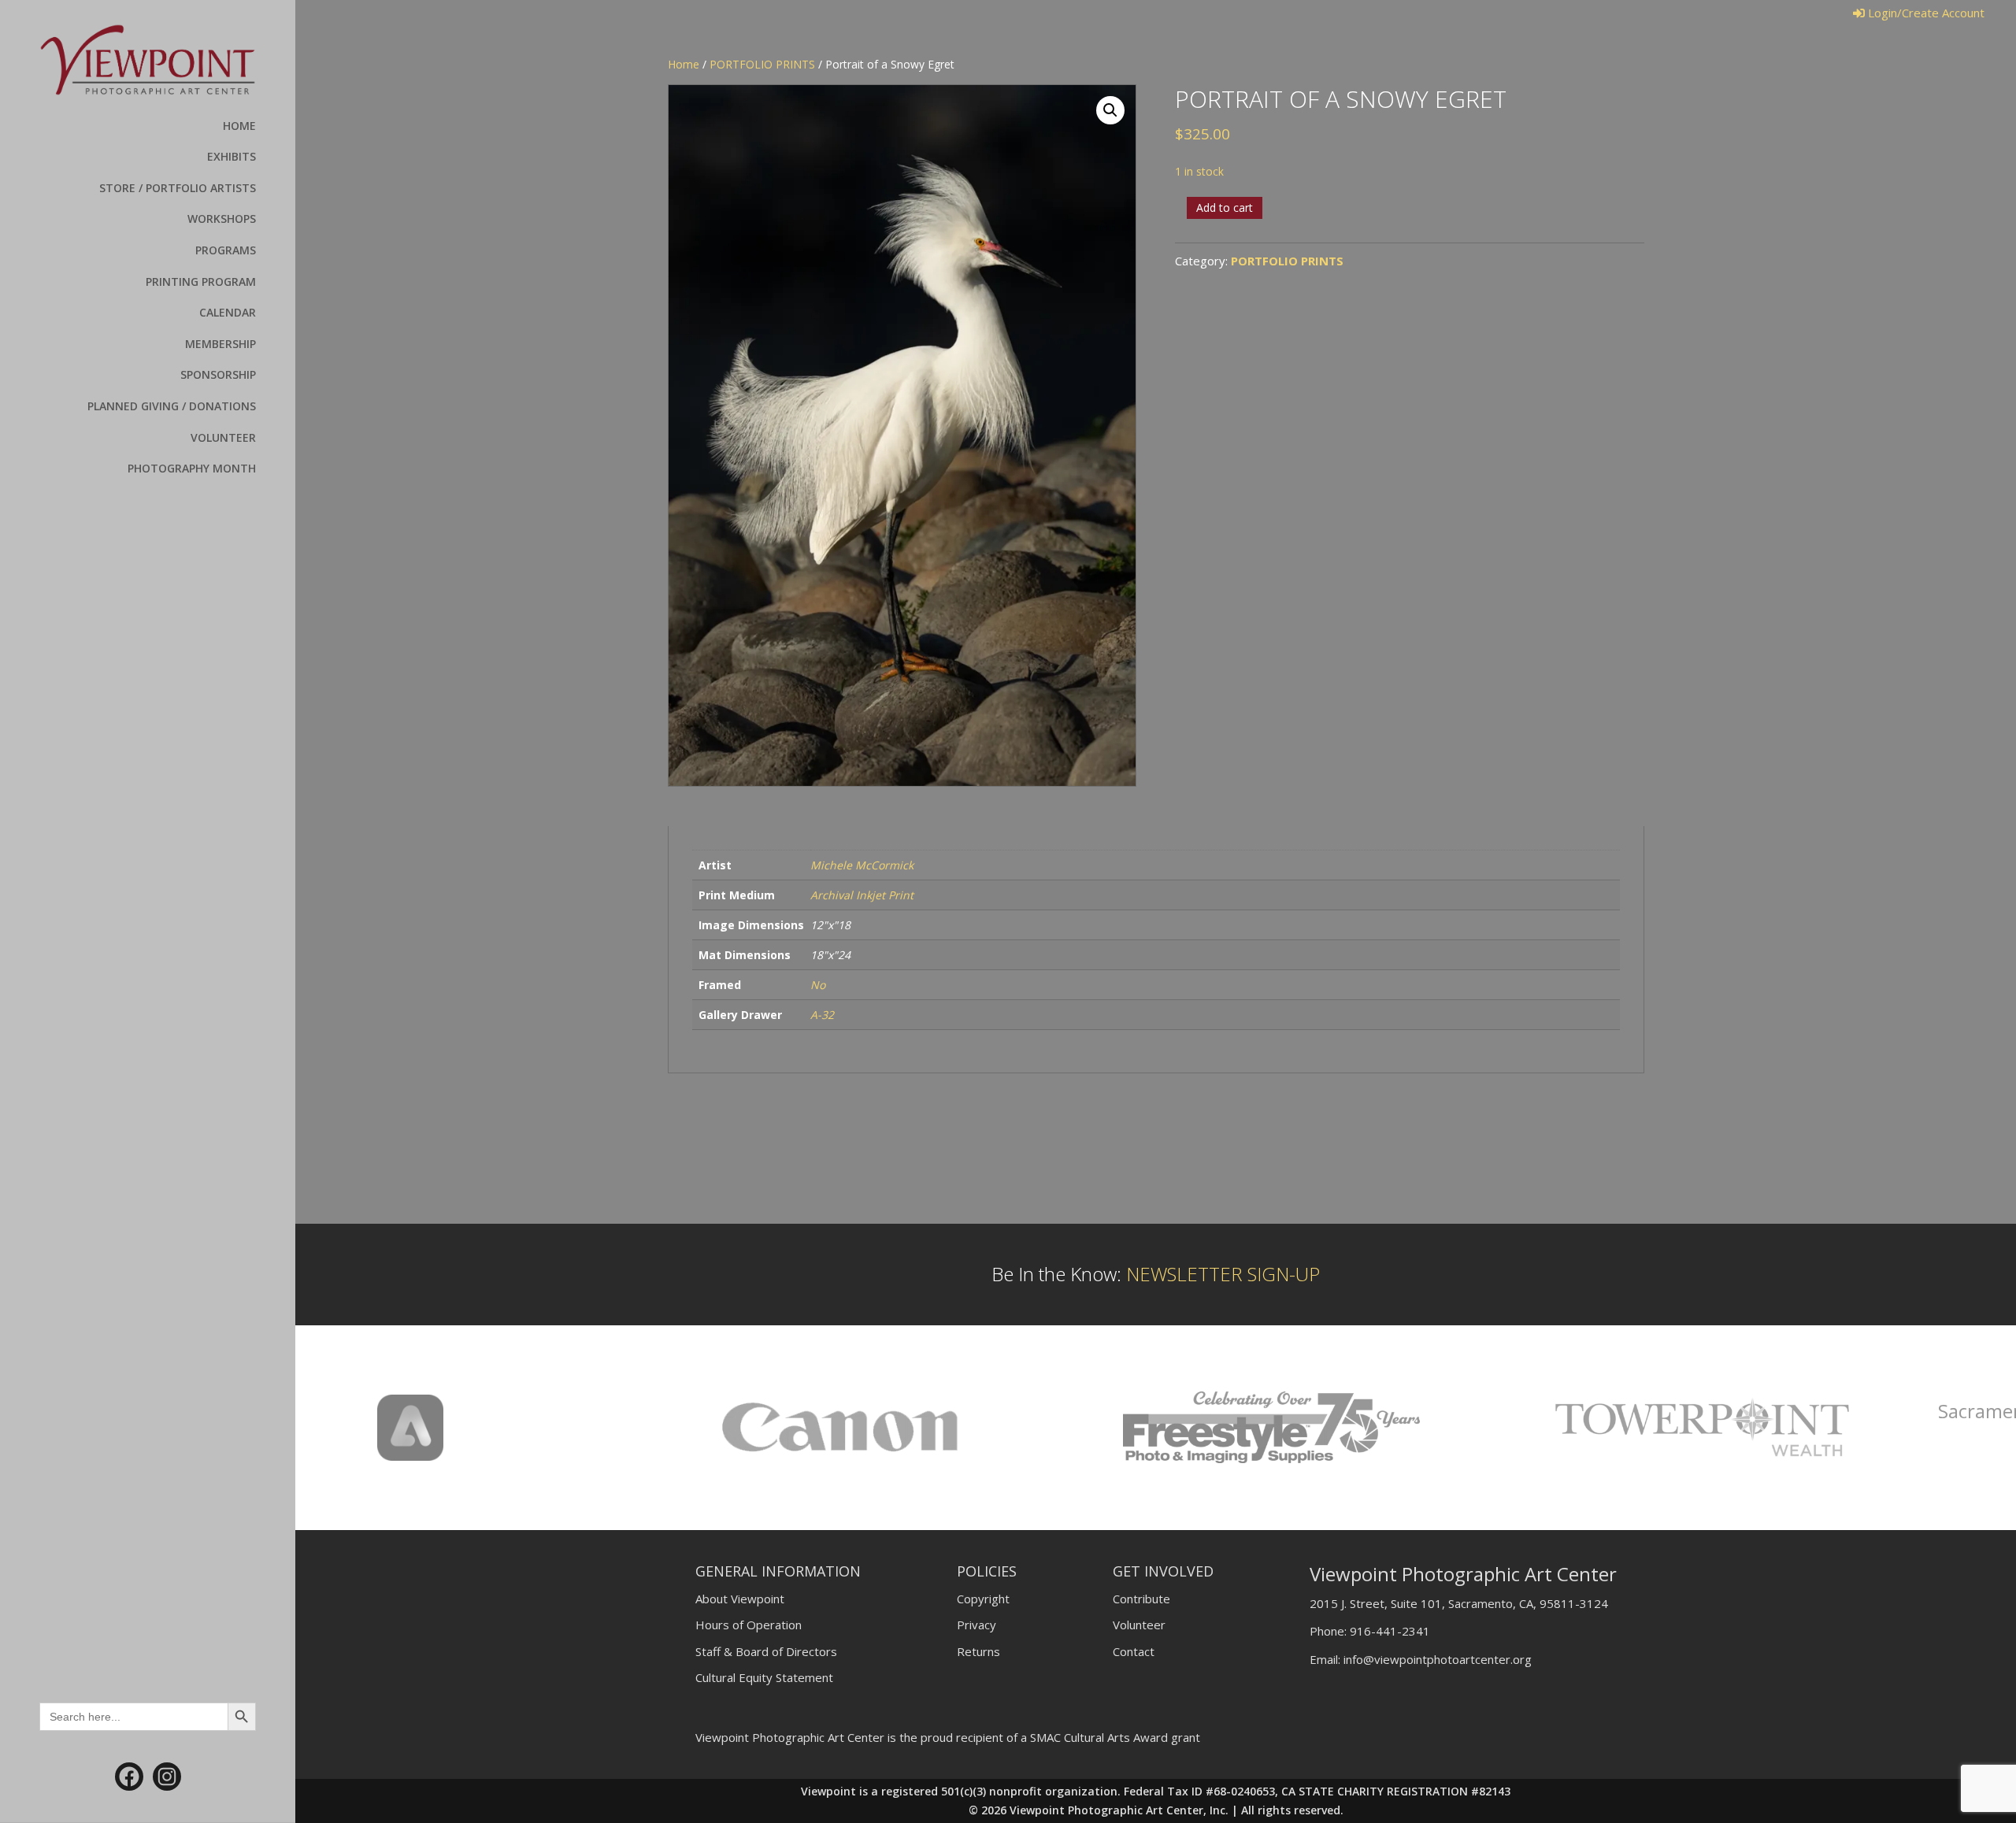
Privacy (976, 1625)
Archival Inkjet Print (862, 895)
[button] (1110, 110)
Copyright (983, 1599)
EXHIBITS (232, 156)
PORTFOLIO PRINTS (762, 64)
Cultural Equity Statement (764, 1677)
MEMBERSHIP (220, 344)
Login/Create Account (1925, 13)
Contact (1134, 1651)
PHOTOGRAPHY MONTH (192, 468)
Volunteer (1139, 1625)
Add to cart (1225, 207)
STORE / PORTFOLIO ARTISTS (178, 188)
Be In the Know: (1156, 1274)
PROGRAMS (226, 250)
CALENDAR (228, 312)
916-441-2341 (1390, 1631)
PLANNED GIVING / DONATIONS (172, 406)
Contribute (1141, 1599)
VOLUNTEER (223, 437)
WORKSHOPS (222, 219)
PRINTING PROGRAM (201, 282)
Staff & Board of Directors (766, 1651)
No (818, 985)
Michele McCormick (862, 865)
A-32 (822, 1015)
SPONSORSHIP (218, 374)
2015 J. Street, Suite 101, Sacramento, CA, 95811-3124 (1459, 1603)
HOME (239, 126)
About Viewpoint (740, 1599)
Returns (978, 1651)
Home (684, 64)
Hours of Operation (749, 1625)
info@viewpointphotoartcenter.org (1438, 1659)
